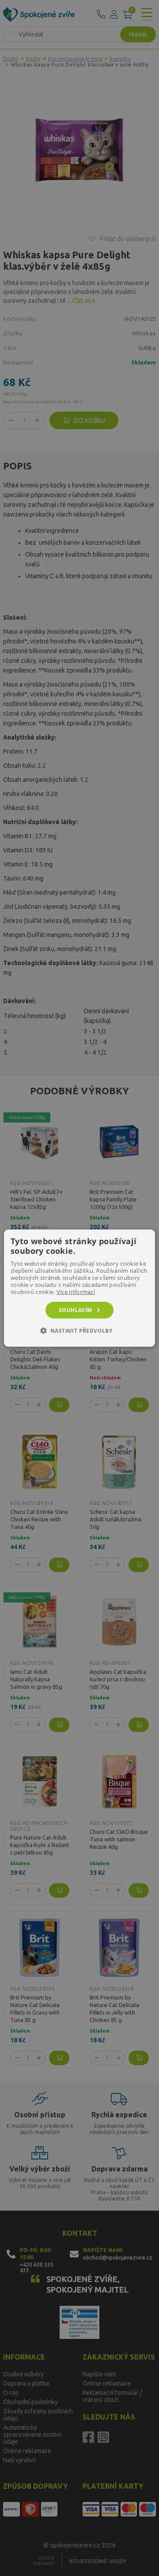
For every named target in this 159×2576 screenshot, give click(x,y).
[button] (80, 1331)
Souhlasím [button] (76, 1310)
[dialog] (79, 1288)
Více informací (76, 1291)
